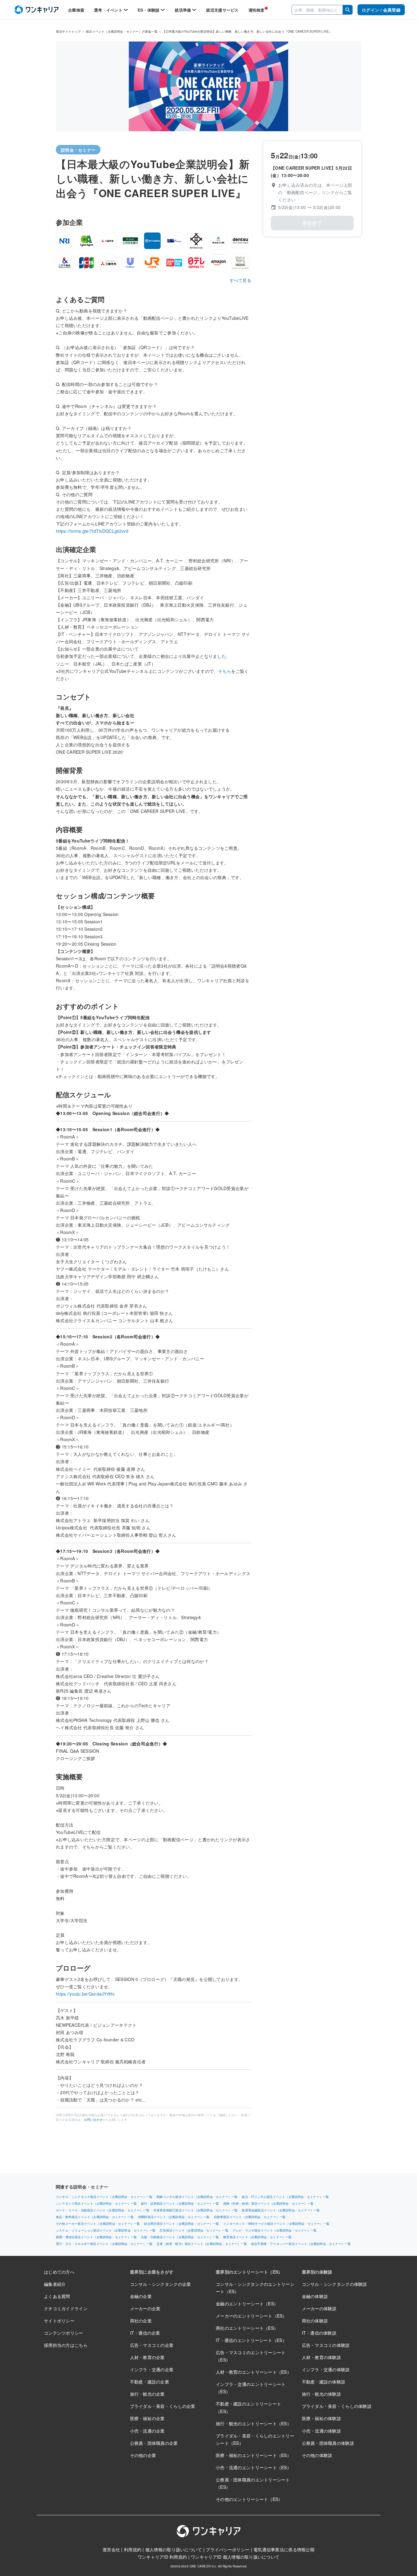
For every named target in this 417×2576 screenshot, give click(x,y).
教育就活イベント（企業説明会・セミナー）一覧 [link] (257, 2237)
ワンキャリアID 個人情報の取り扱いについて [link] (235, 2557)
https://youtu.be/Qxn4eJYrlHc (85, 1994)
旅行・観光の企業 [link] (147, 2394)
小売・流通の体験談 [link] (322, 2431)
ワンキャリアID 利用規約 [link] (162, 2557)
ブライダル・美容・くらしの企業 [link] (163, 2406)
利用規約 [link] (133, 2549)
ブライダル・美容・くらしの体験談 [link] (337, 2406)
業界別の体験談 (317, 2272)
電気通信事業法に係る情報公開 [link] (284, 2549)
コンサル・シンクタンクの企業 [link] (161, 2284)
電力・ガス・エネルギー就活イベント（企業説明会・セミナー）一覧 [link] (104, 2244)
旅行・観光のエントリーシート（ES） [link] (254, 2423)
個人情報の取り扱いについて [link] (174, 2549)
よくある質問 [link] (57, 2296)
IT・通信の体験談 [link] (319, 2333)
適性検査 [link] (257, 10)
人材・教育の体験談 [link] (322, 2357)
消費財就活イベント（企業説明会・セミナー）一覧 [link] (174, 2217)
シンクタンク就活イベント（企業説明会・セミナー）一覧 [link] (96, 2203)
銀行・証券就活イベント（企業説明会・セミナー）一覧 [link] (180, 2203)
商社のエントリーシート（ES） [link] (247, 2328)
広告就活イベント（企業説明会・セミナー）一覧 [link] (194, 2230)
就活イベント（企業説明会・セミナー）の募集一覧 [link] (122, 31)
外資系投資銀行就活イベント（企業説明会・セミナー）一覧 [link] (196, 2210)
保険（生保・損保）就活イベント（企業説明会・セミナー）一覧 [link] (268, 2203)
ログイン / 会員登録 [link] (381, 10)
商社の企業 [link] (141, 2321)
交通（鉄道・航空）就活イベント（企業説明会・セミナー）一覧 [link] (202, 2244)
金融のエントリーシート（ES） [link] (247, 2304)
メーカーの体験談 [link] (319, 2308)
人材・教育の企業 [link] (147, 2357)
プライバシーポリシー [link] (228, 2549)
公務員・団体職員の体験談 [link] (328, 2443)
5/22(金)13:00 (310, 207)
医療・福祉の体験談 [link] (322, 2418)
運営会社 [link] (111, 2549)
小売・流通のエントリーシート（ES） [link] (254, 2467)
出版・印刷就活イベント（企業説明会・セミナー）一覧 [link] (180, 2237)
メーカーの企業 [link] (145, 2308)
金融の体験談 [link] (315, 2296)
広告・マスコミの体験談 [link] (326, 2345)
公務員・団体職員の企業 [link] (154, 2443)
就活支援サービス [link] (222, 10)
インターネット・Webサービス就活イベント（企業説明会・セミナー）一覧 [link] (276, 2224)
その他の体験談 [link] (317, 2455)
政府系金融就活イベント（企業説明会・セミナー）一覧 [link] (281, 2210)
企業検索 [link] (76, 10)
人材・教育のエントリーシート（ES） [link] (254, 2372)
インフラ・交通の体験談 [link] (326, 2369)
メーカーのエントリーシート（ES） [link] (251, 2316)
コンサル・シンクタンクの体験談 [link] (335, 2284)
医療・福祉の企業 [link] (147, 2418)
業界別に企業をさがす (152, 2272)
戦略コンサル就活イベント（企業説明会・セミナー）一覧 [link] (197, 2197)
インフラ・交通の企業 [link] (152, 2369)
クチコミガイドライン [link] (66, 2308)
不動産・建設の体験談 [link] (324, 2382)
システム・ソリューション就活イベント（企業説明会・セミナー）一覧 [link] (106, 2230)
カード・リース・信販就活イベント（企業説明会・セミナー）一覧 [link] (103, 2210)
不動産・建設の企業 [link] (150, 2382)
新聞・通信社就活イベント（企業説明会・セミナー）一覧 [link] (96, 2237)
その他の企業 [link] (143, 2455)
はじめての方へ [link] (59, 2272)
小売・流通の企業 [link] (147, 2431)
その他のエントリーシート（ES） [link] (249, 2499)
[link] (36, 10)
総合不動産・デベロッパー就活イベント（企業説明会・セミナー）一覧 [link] (301, 2244)
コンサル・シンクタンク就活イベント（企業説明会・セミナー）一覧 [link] (104, 2197)
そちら (225, 671)
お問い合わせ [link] (93, 2120)
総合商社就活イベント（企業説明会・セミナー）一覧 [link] (181, 2224)
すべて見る (240, 280)
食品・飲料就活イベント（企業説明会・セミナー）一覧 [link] (95, 2217)
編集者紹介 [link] (55, 2284)
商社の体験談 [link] (315, 2321)
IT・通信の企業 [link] (145, 2333)
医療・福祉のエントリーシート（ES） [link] (254, 2455)
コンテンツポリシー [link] (64, 2333)
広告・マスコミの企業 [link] (152, 2345)
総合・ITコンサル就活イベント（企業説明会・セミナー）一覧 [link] (285, 2197)
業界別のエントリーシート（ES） (249, 2272)
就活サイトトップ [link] (68, 31)
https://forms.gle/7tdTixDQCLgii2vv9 (92, 531)
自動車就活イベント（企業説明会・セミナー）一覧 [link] (250, 2217)
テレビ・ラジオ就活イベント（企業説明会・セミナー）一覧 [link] (275, 2230)
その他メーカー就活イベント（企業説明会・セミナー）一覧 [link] (98, 2224)
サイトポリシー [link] (59, 2321)
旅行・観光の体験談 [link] (322, 2394)
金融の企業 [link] (141, 2296)
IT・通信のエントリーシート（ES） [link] (251, 2340)
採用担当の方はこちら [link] (66, 2345)
